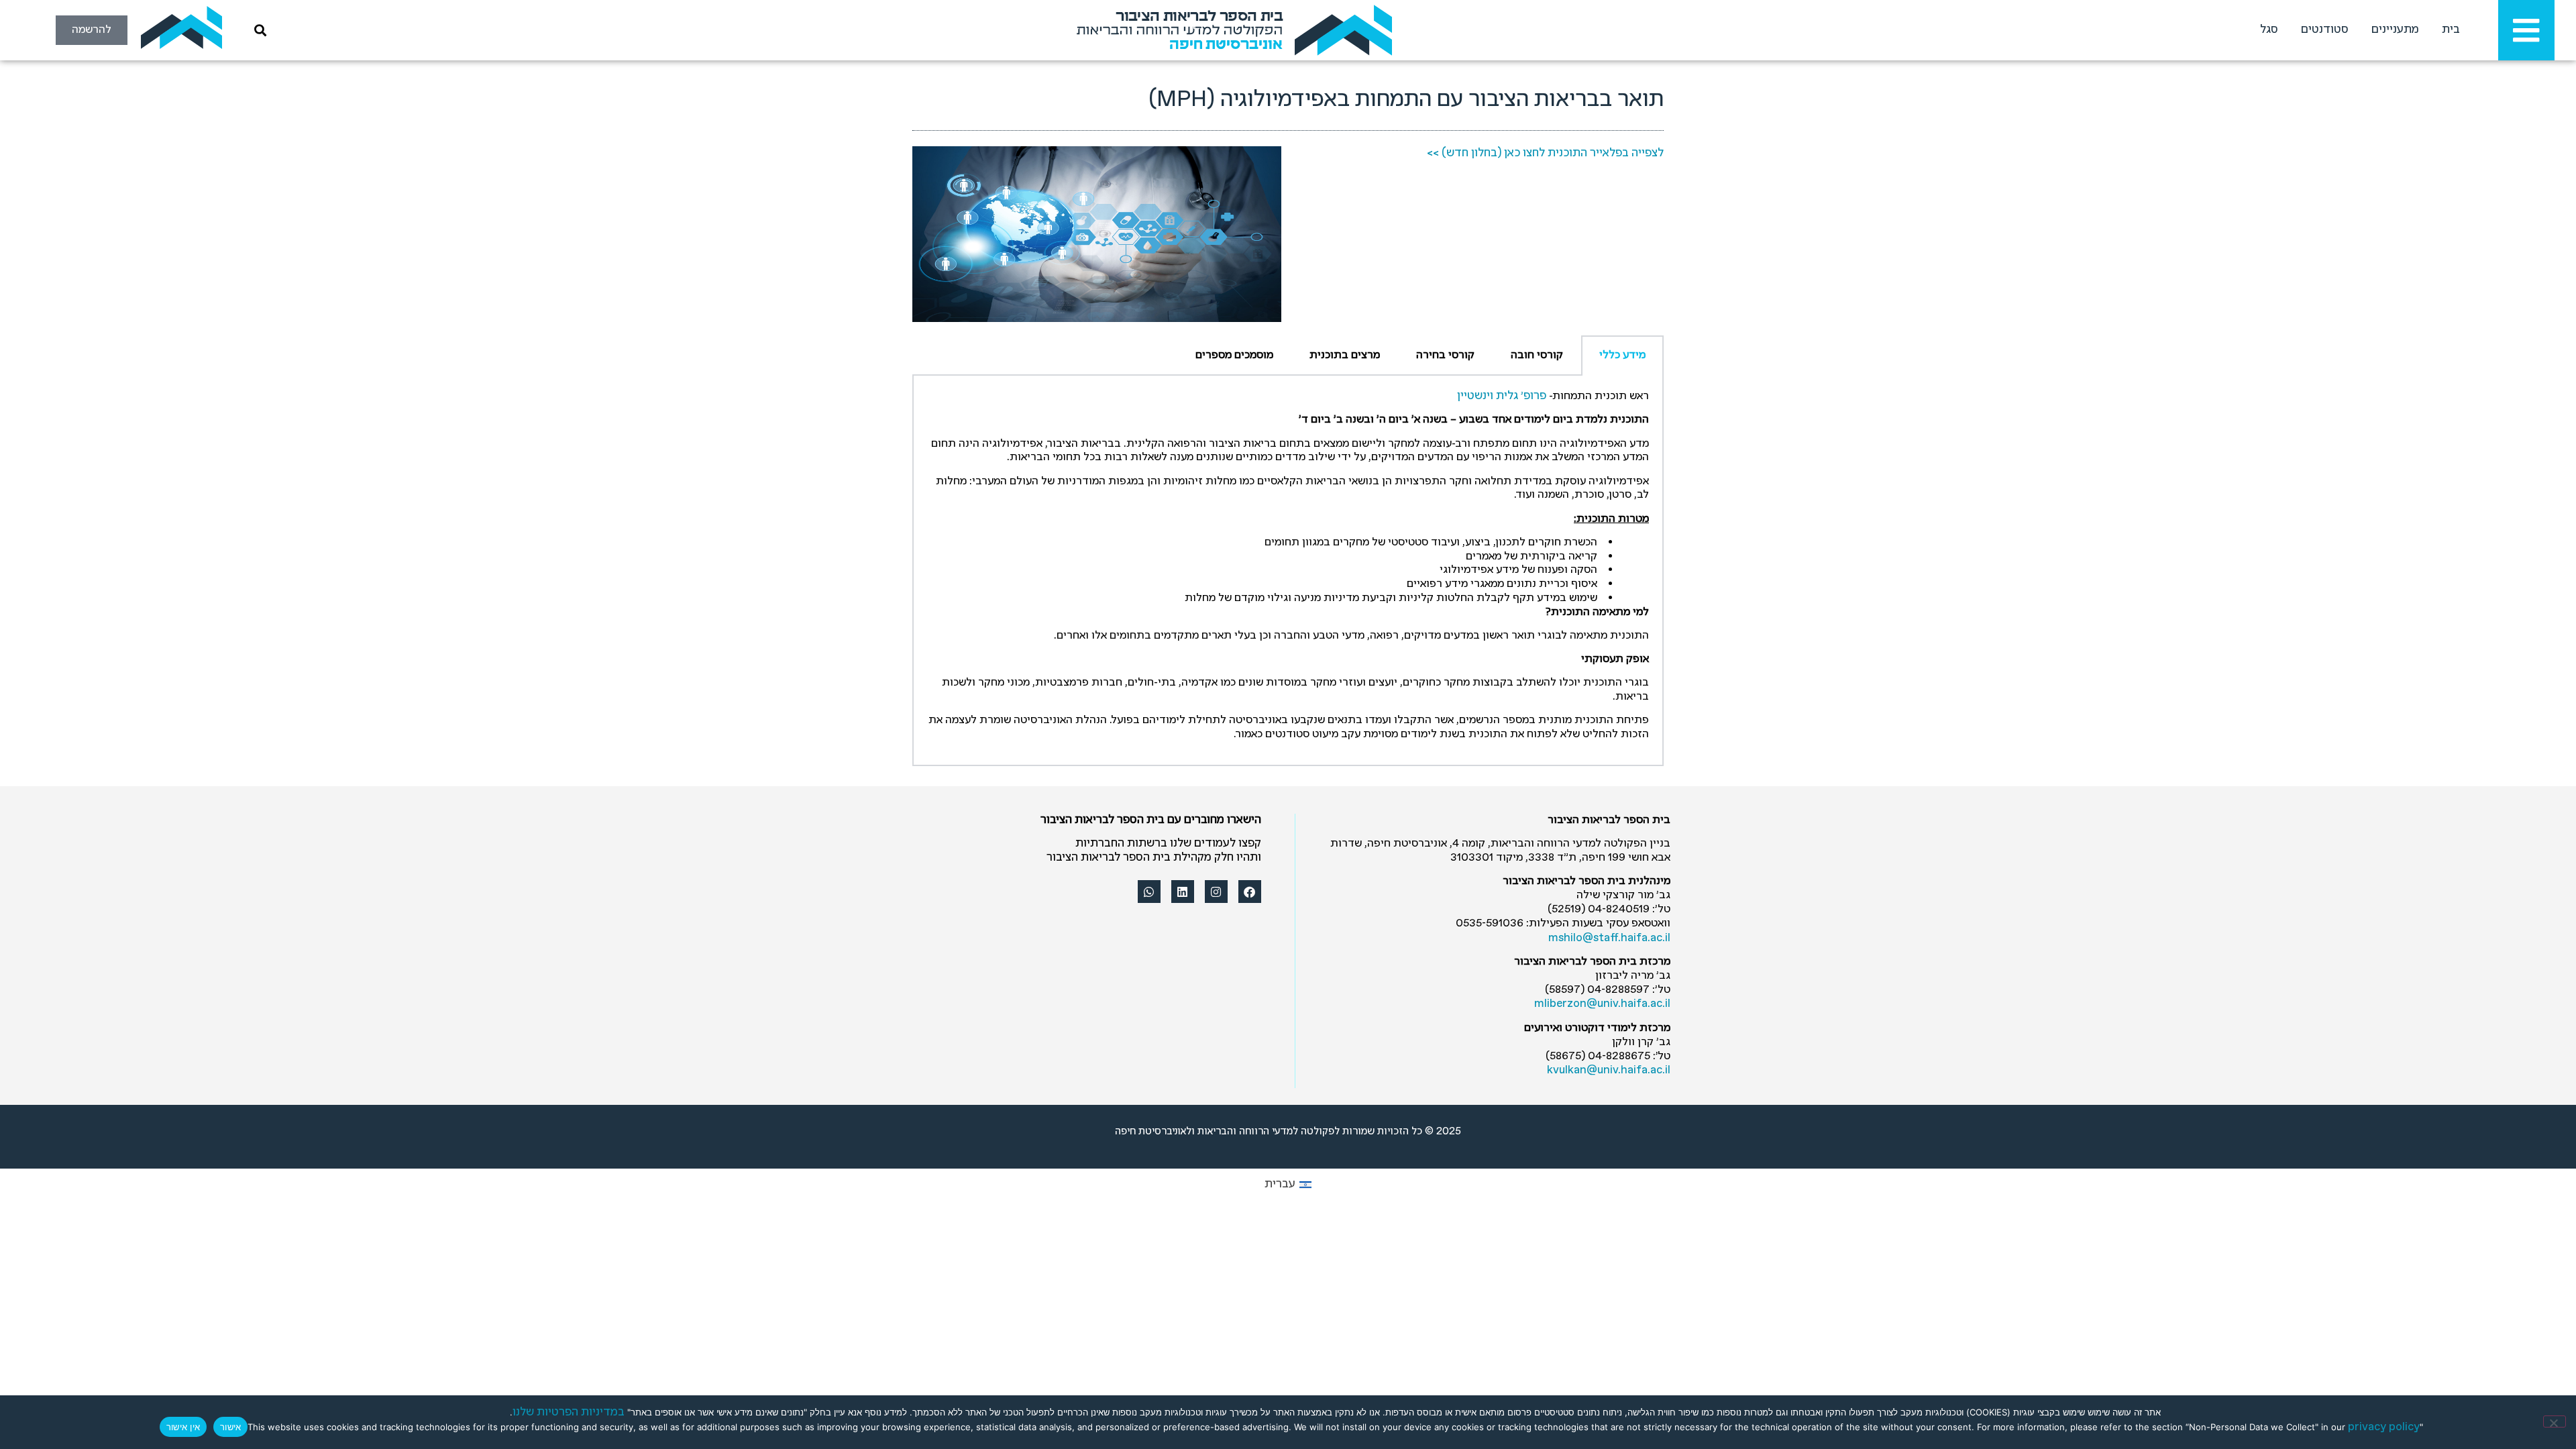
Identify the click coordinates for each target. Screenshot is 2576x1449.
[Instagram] (1216, 892)
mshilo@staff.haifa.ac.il (1609, 938)
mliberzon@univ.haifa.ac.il (1602, 1004)
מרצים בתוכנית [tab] (1345, 355)
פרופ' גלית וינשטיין (1502, 396)
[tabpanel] (1288, 571)
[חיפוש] (258, 30)
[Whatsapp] (1149, 892)
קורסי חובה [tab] (1537, 355)
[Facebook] (1250, 892)
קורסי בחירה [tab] (1445, 355)
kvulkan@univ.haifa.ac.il (1609, 1070)
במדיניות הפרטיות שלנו (569, 1412)
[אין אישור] (2555, 1421)
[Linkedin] (1183, 892)
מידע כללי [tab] (1622, 355)
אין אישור (183, 1427)
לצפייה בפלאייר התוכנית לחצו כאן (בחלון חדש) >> (1545, 153)
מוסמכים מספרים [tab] (1234, 355)
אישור (230, 1427)
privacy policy (2384, 1427)
